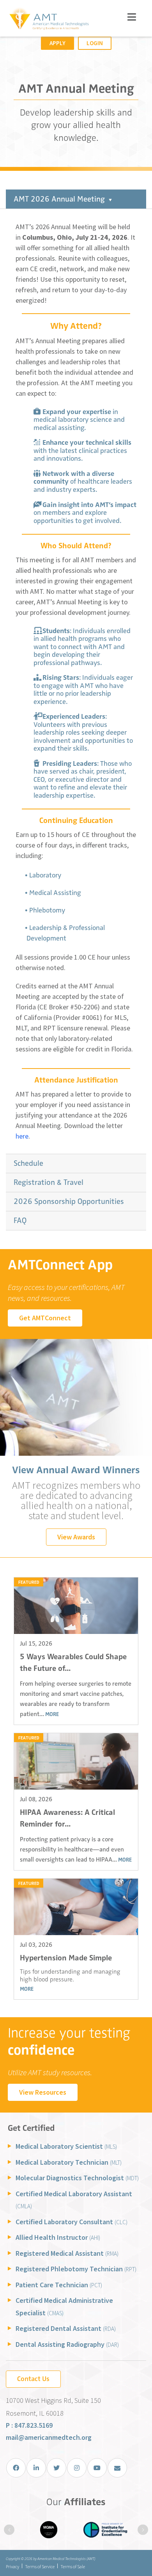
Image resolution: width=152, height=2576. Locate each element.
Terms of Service (40, 2566)
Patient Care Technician (59, 2285)
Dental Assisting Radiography (67, 2344)
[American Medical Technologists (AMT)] (49, 19)
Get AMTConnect (45, 1318)
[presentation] (9, 2530)
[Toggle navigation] (132, 17)
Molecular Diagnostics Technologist (77, 2178)
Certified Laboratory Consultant (72, 2222)
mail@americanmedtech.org (49, 2437)
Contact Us (33, 2379)
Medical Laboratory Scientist (66, 2146)
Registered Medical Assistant (67, 2253)
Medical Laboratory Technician (69, 2162)
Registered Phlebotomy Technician (76, 2269)
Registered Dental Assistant (66, 2328)
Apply (57, 43)
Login (95, 43)
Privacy (12, 2566)
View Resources (43, 2092)
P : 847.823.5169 (29, 2425)
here (22, 1136)
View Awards (76, 1537)
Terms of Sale (73, 2566)
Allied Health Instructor (58, 2237)
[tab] (76, 199)
